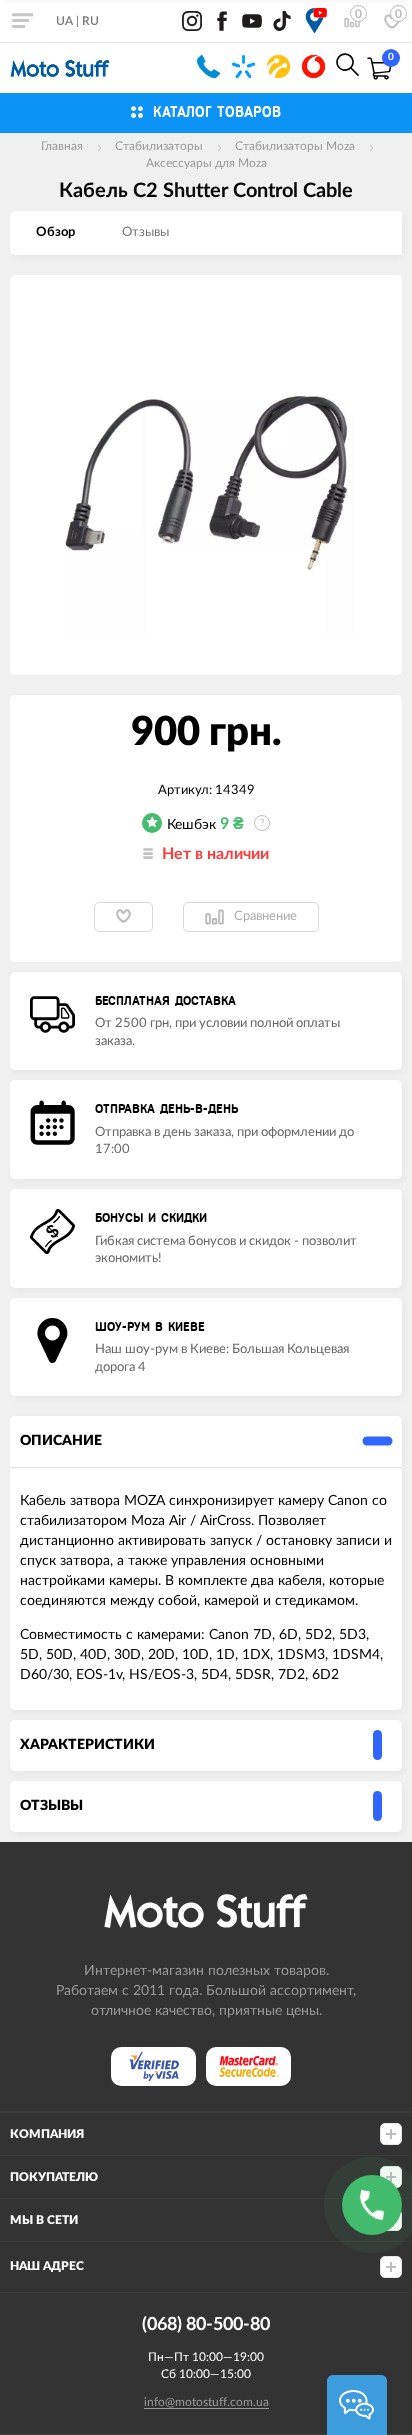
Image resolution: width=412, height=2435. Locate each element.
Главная (62, 146)
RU (90, 21)
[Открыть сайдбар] (22, 20)
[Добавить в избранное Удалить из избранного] (123, 917)
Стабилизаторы (159, 146)
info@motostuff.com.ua (206, 2402)
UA (64, 21)
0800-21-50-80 (208, 66)
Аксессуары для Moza (206, 163)
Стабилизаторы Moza (295, 146)
